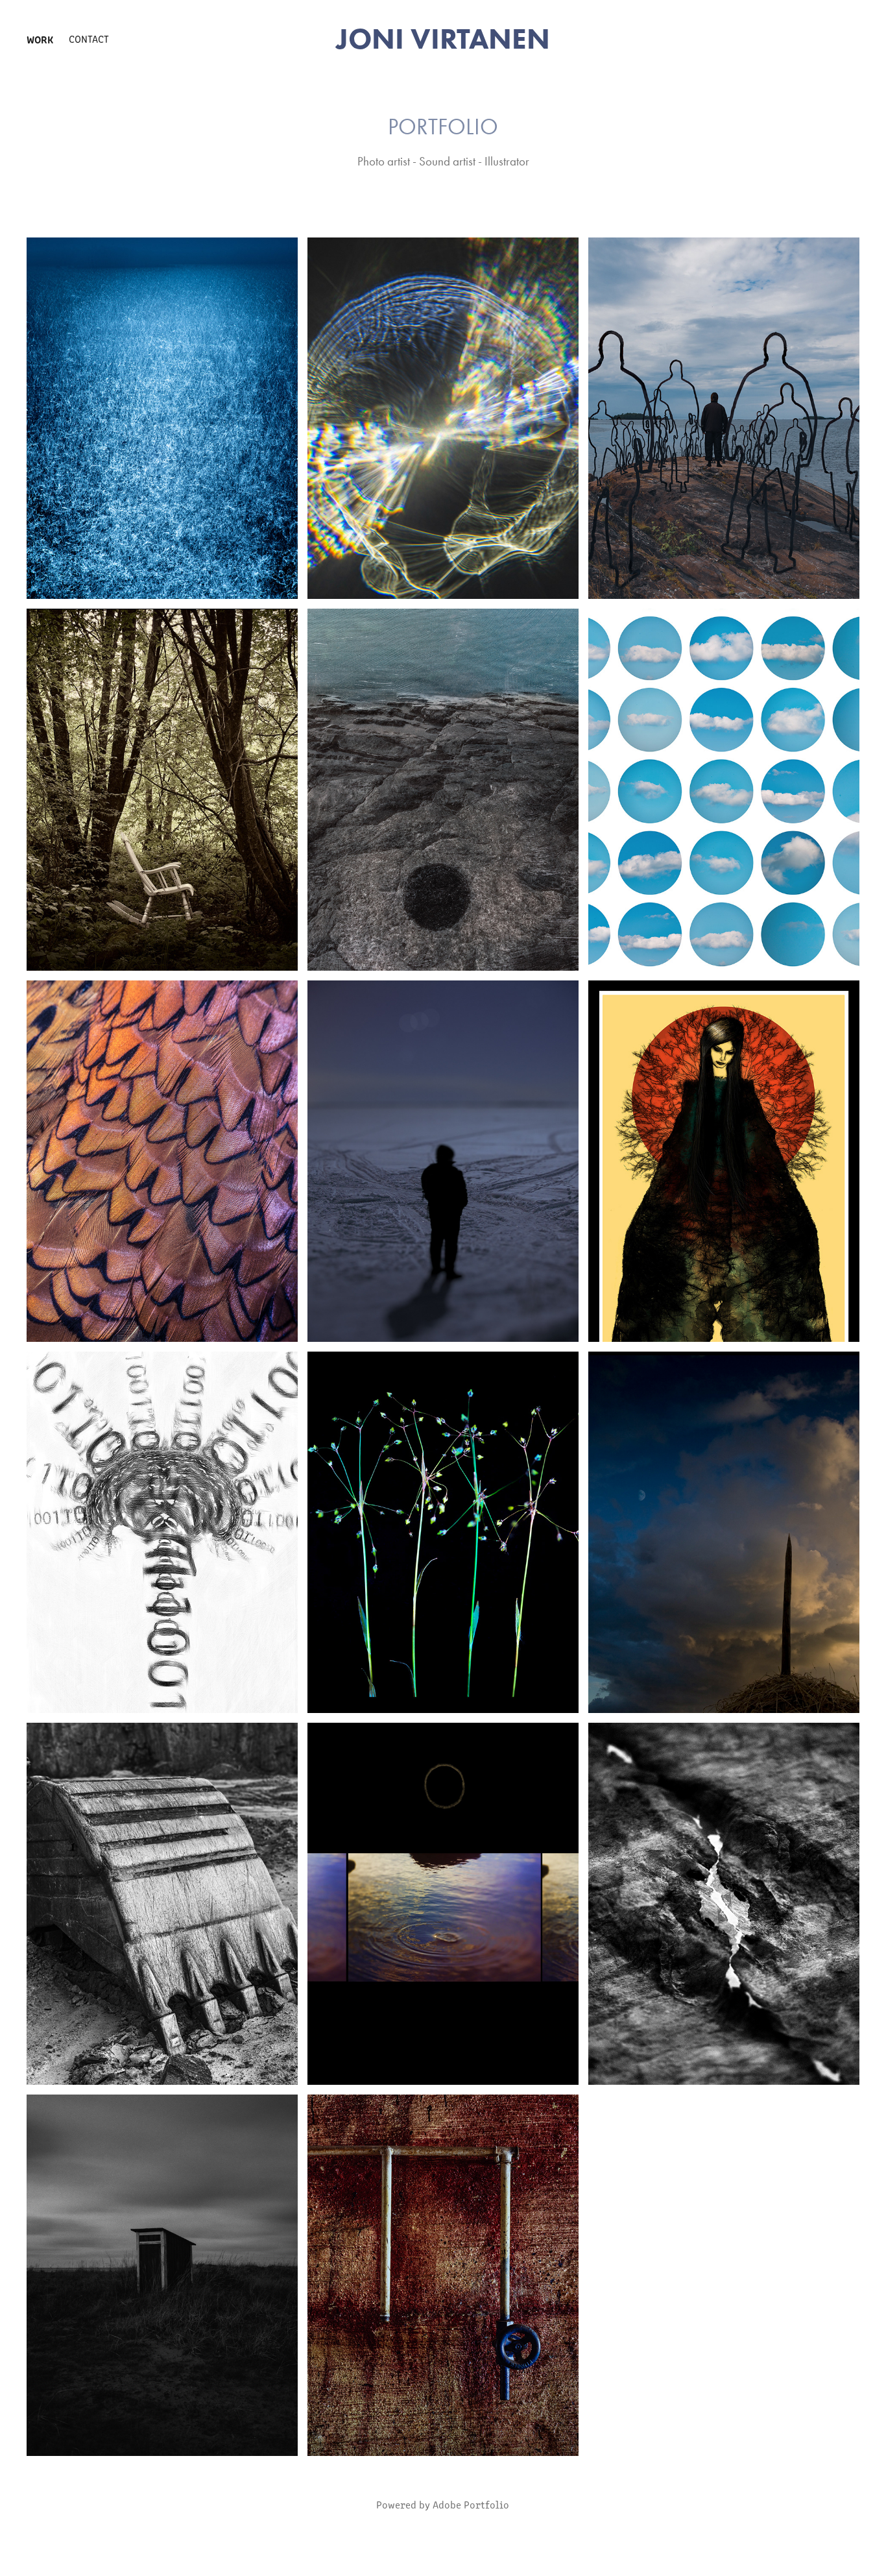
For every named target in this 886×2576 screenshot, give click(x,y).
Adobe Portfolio (471, 2504)
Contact (89, 39)
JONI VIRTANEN (443, 39)
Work (40, 39)
